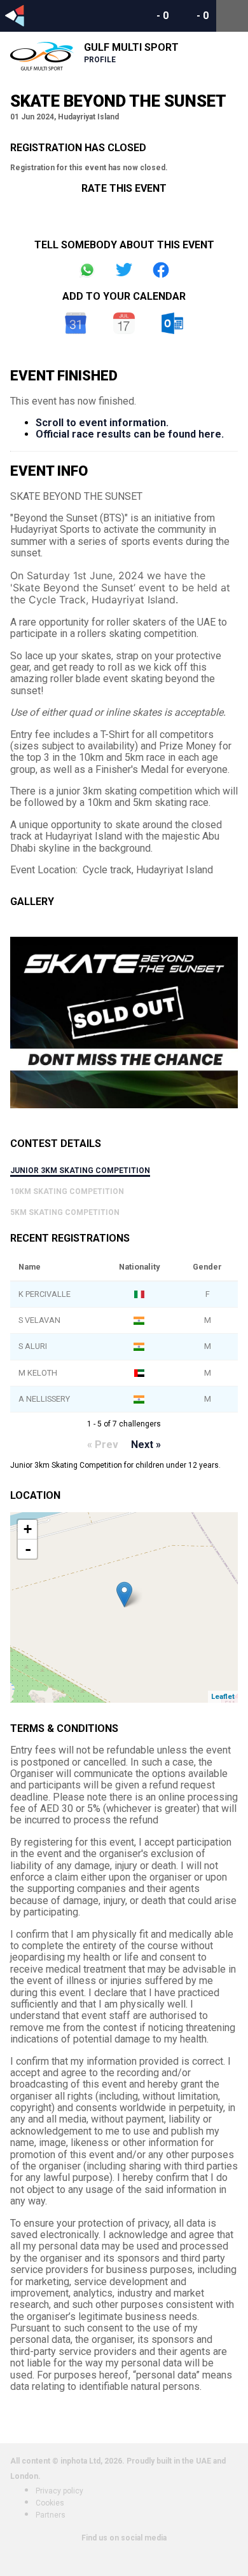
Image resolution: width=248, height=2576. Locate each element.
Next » (146, 1445)
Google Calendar (76, 323)
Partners (51, 2515)
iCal (124, 323)
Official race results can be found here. (130, 434)
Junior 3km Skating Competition (80, 1171)
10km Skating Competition (67, 1191)
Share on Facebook (161, 270)
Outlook (172, 323)
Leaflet (223, 1697)
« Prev (103, 1445)
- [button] (28, 1549)
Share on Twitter (124, 270)
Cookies (50, 2503)
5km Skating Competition (65, 1212)
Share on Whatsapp (87, 270)
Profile (100, 60)
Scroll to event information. (102, 423)
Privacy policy (59, 2491)
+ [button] (28, 1529)
